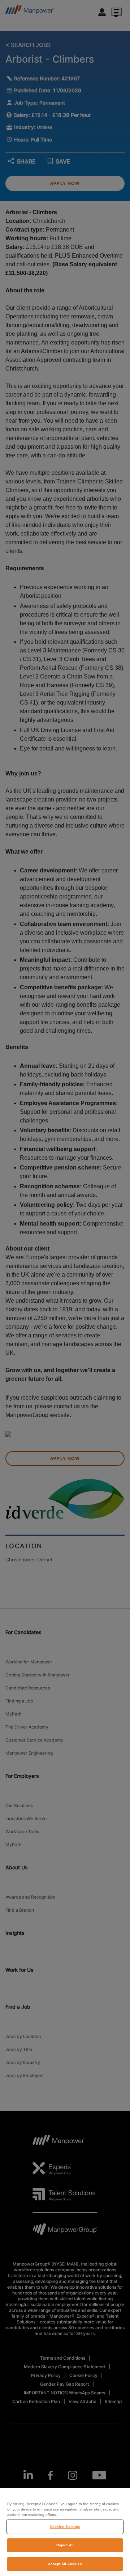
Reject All (65, 2545)
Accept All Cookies (65, 2564)
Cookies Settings (65, 2527)
